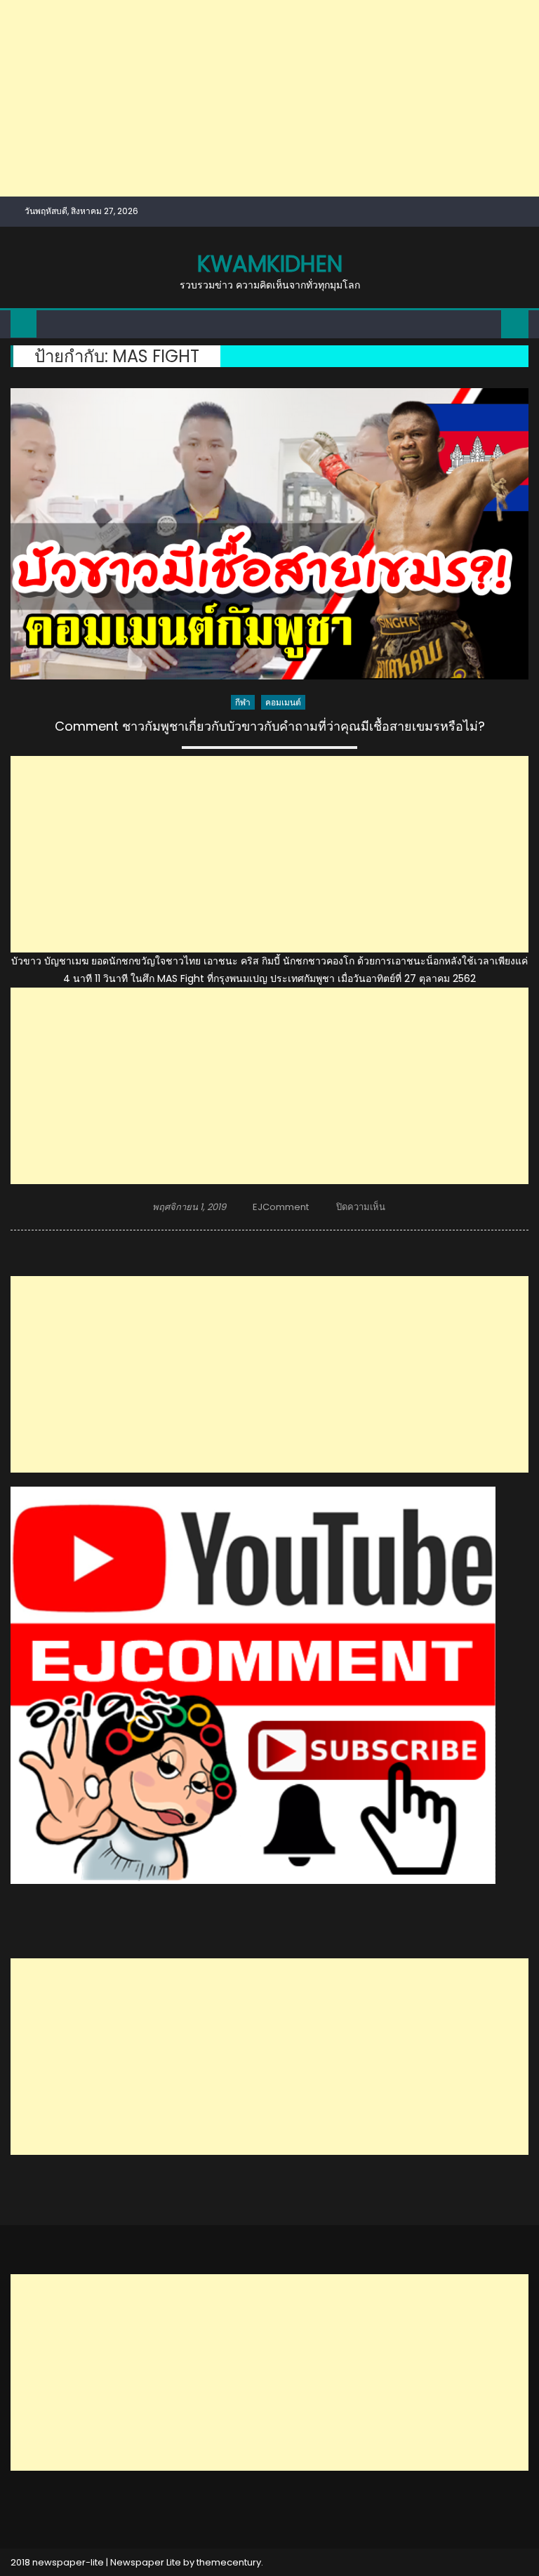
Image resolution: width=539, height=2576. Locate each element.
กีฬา (243, 702)
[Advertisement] (269, 98)
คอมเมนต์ (283, 702)
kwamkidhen (270, 264)
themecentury (229, 2562)
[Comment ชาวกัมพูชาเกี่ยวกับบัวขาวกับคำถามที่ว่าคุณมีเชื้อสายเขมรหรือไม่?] (269, 534)
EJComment (281, 1207)
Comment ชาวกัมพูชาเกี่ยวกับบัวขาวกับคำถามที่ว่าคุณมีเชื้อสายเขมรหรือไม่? (270, 726)
